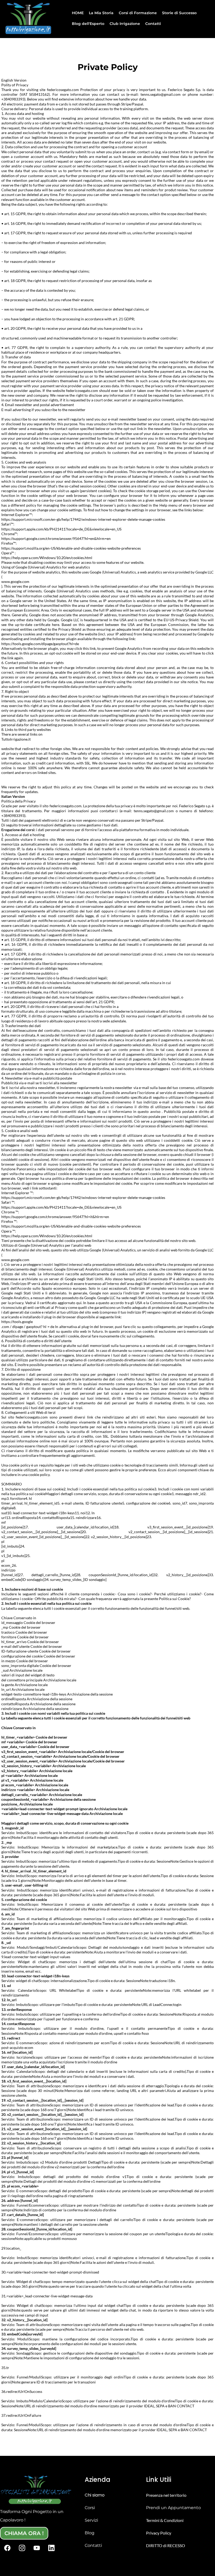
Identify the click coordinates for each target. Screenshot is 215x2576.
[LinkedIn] (51, 2548)
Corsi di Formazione (138, 13)
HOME (78, 13)
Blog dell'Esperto (88, 24)
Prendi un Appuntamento (173, 2508)
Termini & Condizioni (165, 2520)
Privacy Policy (159, 2533)
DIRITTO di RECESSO (166, 2545)
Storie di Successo (179, 13)
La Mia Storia (101, 13)
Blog (90, 2533)
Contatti (153, 24)
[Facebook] (7, 2548)
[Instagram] (22, 2548)
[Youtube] (37, 2548)
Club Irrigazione (125, 24)
